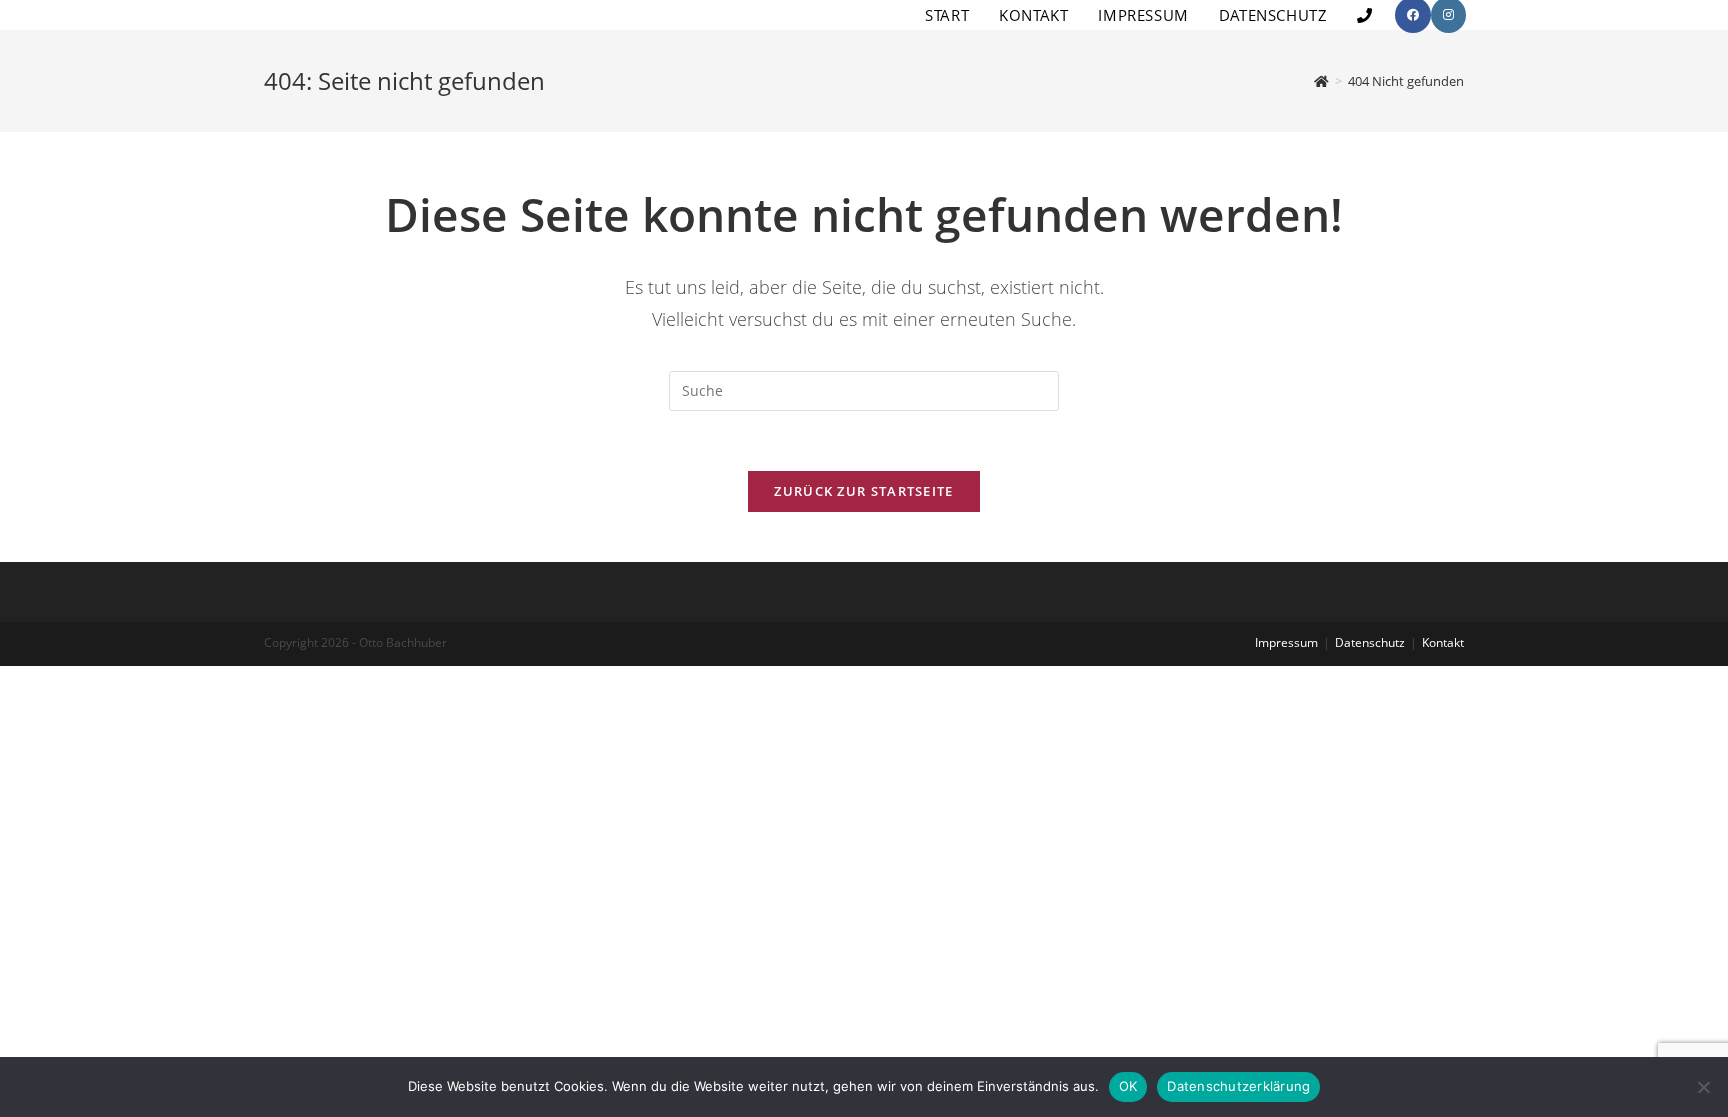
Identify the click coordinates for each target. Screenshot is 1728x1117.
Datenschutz (1370, 642)
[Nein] (1703, 1087)
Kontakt (1443, 642)
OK (1128, 1086)
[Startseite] (1321, 81)
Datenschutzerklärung (1238, 1086)
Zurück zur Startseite (863, 491)
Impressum (1286, 642)
